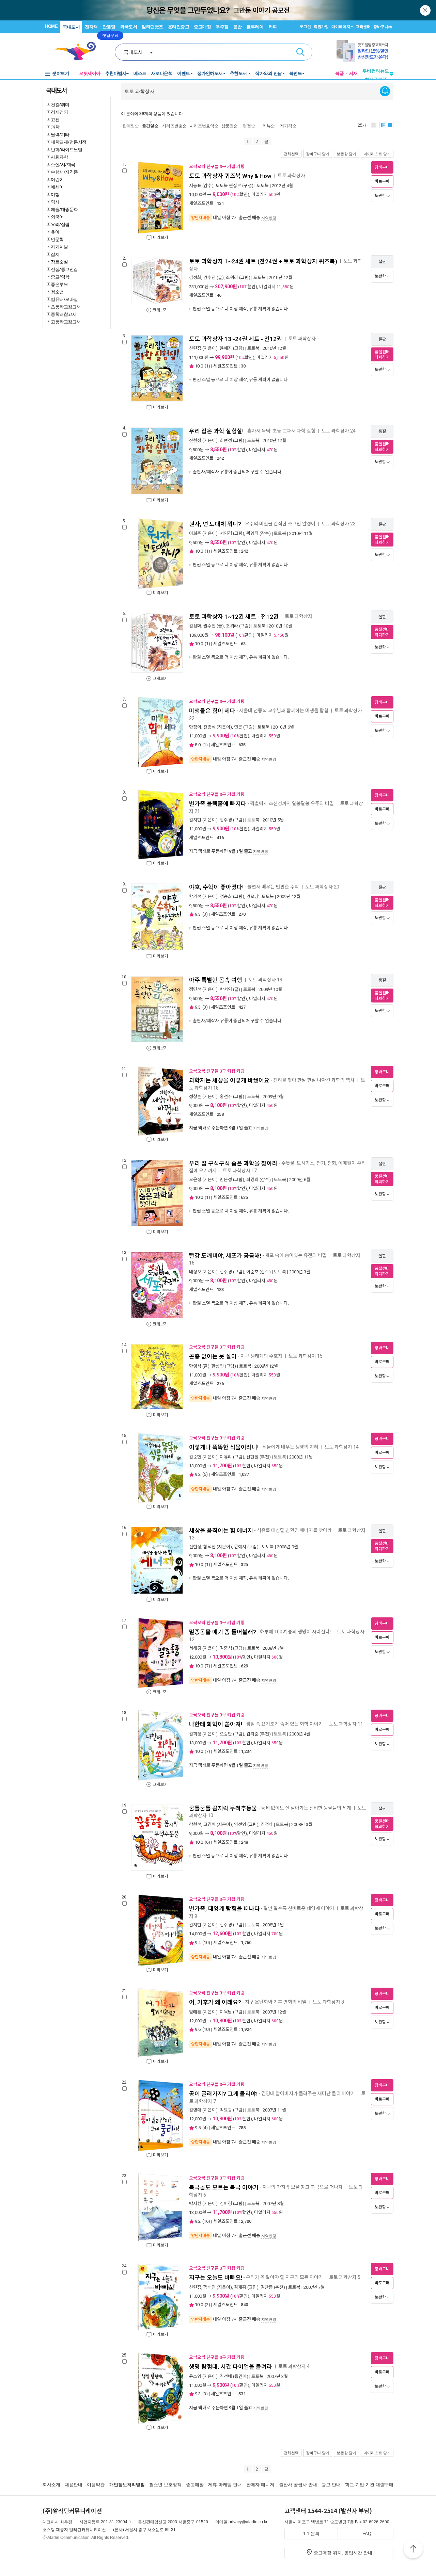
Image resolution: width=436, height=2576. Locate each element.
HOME (51, 26)
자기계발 (59, 247)
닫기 (426, 10)
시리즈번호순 (174, 126)
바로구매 (382, 181)
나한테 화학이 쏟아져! (216, 1724)
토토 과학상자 (292, 176)
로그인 (305, 27)
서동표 (195, 186)
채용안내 (74, 2485)
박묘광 (226, 2110)
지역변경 (269, 218)
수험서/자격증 (64, 172)
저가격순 (288, 126)
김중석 (226, 1648)
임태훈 (195, 2012)
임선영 (240, 1824)
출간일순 (150, 126)
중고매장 (202, 27)
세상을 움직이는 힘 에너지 (221, 1531)
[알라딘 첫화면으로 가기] (79, 51)
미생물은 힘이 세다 (212, 711)
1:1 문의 (311, 2534)
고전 (55, 119)
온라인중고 (179, 27)
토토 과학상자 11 (346, 1724)
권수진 (209, 278)
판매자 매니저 (260, 2485)
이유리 (226, 1457)
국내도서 (71, 27)
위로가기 (413, 2550)
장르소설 (59, 262)
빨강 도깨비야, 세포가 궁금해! (225, 1256)
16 (206, 2221)
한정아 (195, 727)
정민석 (195, 989)
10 (206, 1943)
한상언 (218, 1366)
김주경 (226, 820)
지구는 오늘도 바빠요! (216, 2278)
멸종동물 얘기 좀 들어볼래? (223, 1632)
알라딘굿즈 (152, 27)
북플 (340, 73)
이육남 (226, 2012)
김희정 (195, 1734)
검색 (300, 52)
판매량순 (131, 126)
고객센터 (363, 27)
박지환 (195, 2204)
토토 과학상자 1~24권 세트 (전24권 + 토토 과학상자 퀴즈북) (263, 261)
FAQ (367, 2534)
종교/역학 (60, 277)
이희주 (195, 533)
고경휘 (209, 1824)
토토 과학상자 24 (339, 431)
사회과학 (59, 157)
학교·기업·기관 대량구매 (369, 2485)
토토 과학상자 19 (265, 980)
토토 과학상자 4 (294, 2366)
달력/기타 (60, 134)
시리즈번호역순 (204, 126)
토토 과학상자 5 (345, 2277)
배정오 (195, 1272)
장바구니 (383, 27)
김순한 (195, 1457)
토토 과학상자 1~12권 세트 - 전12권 (234, 617)
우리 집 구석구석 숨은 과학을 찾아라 (233, 1163)
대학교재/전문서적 (69, 142)
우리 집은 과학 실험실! (216, 431)
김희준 (252, 1734)
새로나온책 (162, 73)
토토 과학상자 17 (240, 1171)
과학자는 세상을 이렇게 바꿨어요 (229, 1080)
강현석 (195, 1824)
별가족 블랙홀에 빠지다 (218, 804)
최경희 (252, 1180)
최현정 (226, 441)
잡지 (55, 254)
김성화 (195, 278)
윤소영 (195, 2376)
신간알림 (385, 91)
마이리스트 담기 (377, 154)
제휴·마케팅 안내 (225, 2485)
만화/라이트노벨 (66, 149)
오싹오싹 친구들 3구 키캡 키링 (217, 167)
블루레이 (255, 27)
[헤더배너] (365, 51)
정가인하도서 (210, 73)
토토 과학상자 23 (339, 524)
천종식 (209, 727)
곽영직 (252, 533)
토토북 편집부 (228, 186)
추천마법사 (116, 73)
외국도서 (128, 27)
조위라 (232, 278)
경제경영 (59, 112)
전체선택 (291, 154)
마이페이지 (341, 27)
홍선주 (226, 1097)
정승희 (226, 896)
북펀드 (296, 73)
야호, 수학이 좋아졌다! (216, 887)
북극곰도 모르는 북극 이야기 (224, 2187)
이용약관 (96, 2485)
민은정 (226, 1180)
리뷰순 (269, 126)
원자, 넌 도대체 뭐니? (215, 524)
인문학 (57, 239)
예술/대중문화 (64, 209)
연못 (238, 727)
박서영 (226, 989)
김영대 (195, 2110)
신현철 (252, 1457)
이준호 (252, 1272)
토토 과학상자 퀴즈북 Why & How (230, 176)
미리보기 (160, 238)
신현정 (195, 348)
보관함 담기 (346, 154)
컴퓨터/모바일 (64, 299)
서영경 (226, 533)
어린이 (57, 179)
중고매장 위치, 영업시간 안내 (343, 2553)
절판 (382, 262)
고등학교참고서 (66, 322)
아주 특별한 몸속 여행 (216, 980)
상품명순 (230, 126)
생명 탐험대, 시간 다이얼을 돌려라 (231, 2367)
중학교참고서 (64, 314)
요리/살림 (60, 224)
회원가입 (321, 27)
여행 (55, 194)
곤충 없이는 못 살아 (213, 1356)
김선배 (226, 2376)
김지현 (195, 820)
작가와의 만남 (269, 73)
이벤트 (184, 73)
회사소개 (51, 2485)
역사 (55, 202)
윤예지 (226, 348)
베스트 (140, 73)
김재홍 (240, 2287)
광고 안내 (331, 2485)
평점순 (249, 126)
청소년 (57, 292)
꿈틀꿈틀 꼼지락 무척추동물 (223, 1808)
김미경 (226, 2204)
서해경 (195, 1648)
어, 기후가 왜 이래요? (215, 2002)
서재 (353, 73)
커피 (273, 27)
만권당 (109, 27)
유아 (55, 232)
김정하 (267, 1824)
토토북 (263, 186)
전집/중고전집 (64, 269)
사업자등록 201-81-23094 (103, 2522)
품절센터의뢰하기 (382, 355)
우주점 (222, 27)
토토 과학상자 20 (322, 887)
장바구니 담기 (318, 154)
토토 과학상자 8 (328, 2002)
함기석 (195, 896)
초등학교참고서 (66, 307)
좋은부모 (59, 284)
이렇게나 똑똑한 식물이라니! (224, 1447)
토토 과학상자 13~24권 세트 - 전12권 (236, 339)
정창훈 (195, 1097)
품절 (382, 431)
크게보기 (160, 310)
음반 (238, 27)
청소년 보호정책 (165, 2485)
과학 (55, 127)
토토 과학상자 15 (306, 1356)
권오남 (252, 896)
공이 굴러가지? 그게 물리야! (223, 2094)
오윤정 (195, 1180)
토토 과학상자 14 (342, 1447)
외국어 (57, 217)
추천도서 (239, 73)
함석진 (209, 1547)
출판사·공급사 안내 (298, 2485)
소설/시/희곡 (63, 164)
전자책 (91, 27)
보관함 (380, 196)
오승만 (226, 1734)
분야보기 (61, 73)
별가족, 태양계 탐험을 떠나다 (224, 1909)
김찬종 (267, 2287)
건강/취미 (60, 104)
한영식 (195, 1366)
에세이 (57, 187)
